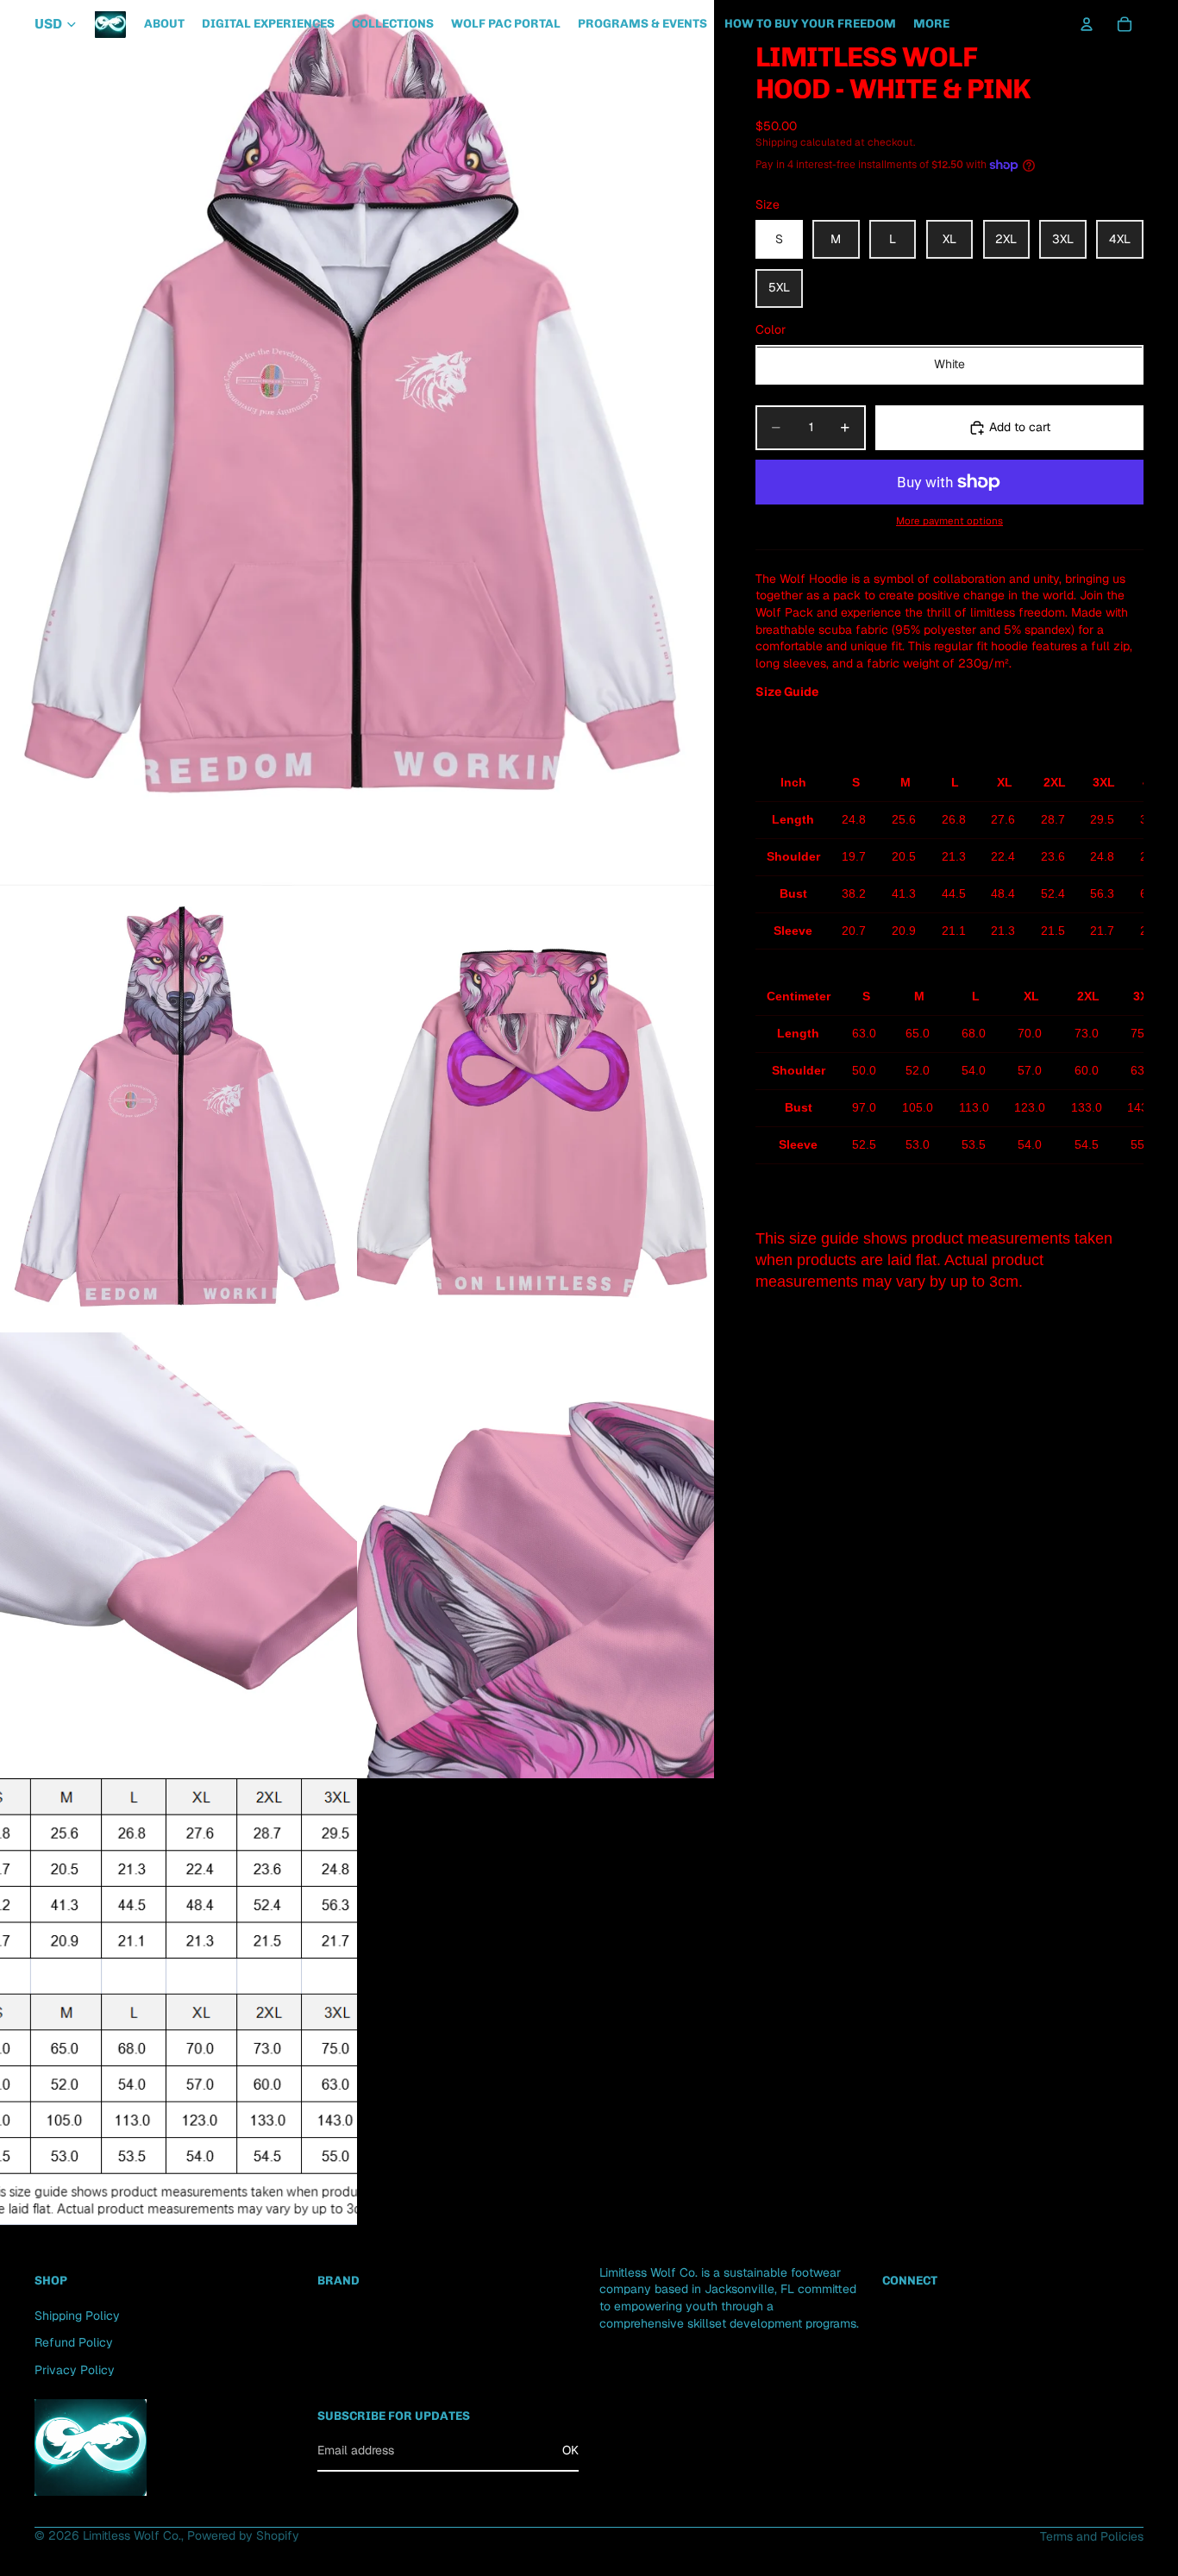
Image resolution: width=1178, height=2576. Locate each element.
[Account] (1087, 24)
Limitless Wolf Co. (132, 2535)
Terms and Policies (1092, 2536)
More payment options (949, 521)
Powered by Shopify (243, 2535)
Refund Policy (74, 2342)
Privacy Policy (75, 2370)
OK (570, 2450)
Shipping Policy (77, 2316)
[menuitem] (931, 24)
